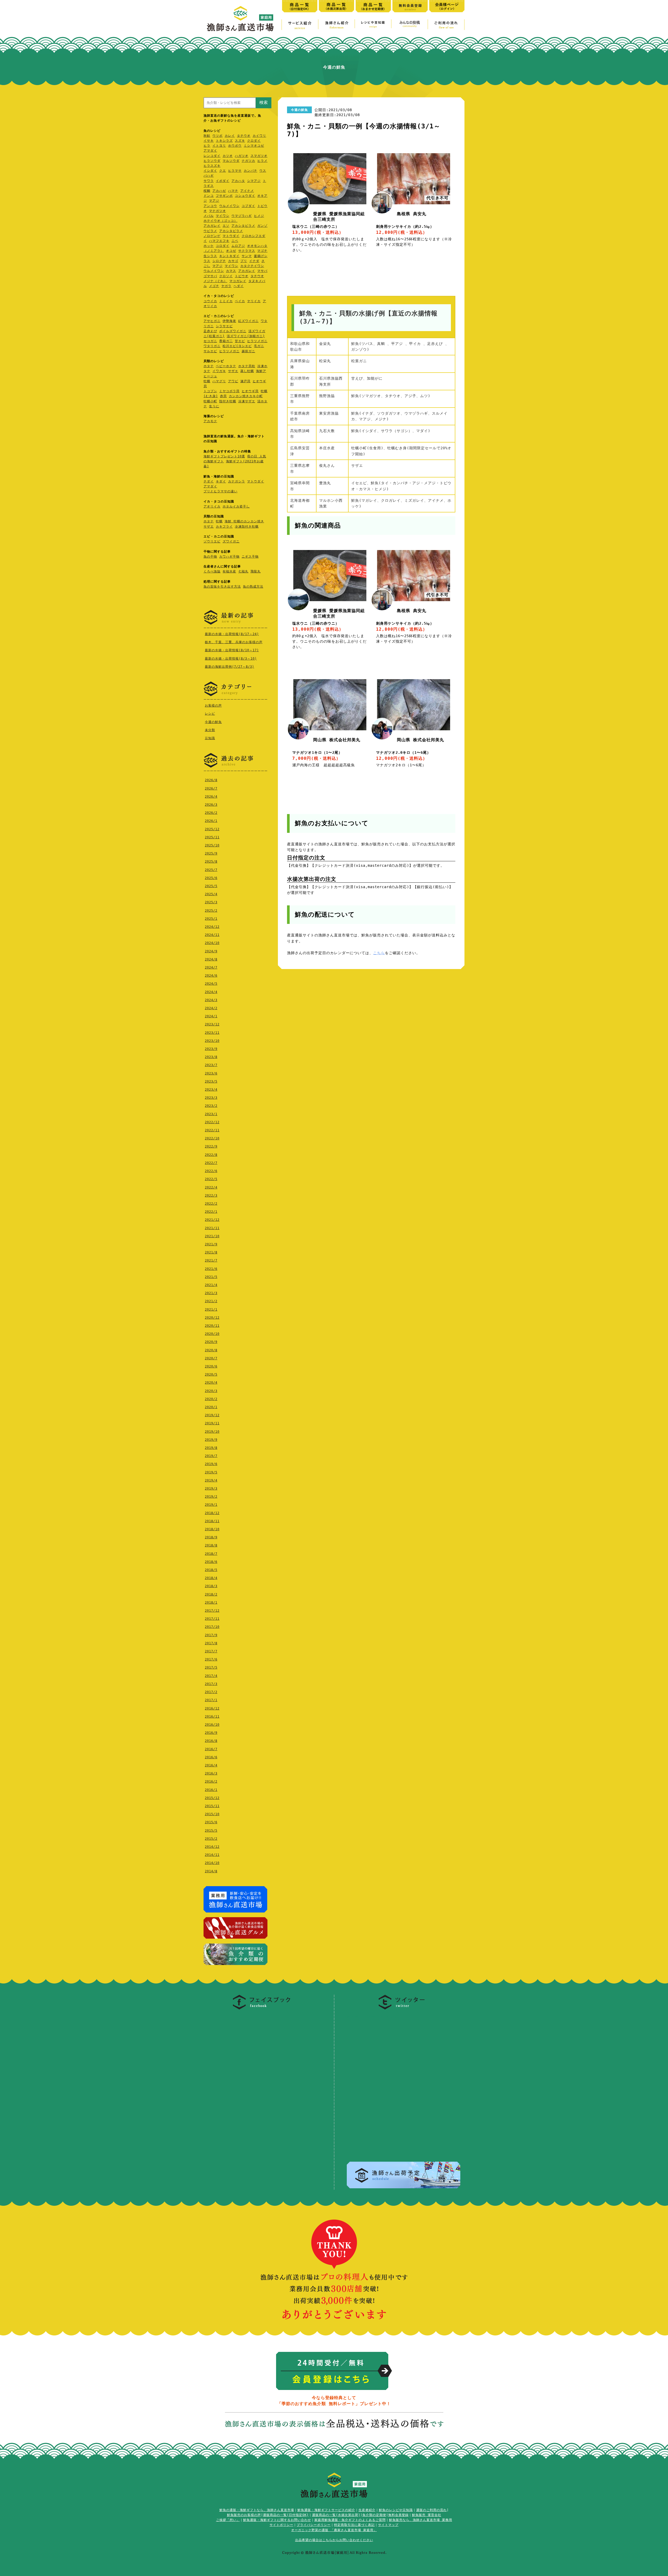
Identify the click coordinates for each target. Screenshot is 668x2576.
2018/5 (211, 1570)
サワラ (209, 181)
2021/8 (211, 1252)
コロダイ (223, 246)
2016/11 (212, 1717)
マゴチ (262, 251)
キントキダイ (229, 256)
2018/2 (211, 1594)
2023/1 (211, 1114)
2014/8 (211, 1871)
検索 (264, 102)
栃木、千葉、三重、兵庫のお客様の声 (234, 642)
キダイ (221, 481)
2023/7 (211, 1065)
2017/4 (211, 1676)
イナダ (254, 261)
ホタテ (209, 366)
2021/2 (211, 1301)
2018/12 (212, 1513)
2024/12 (212, 927)
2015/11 (212, 1806)
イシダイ (210, 171)
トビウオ (242, 276)
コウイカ (210, 301)
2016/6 (211, 1757)
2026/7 (211, 788)
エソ (226, 226)
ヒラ (207, 146)
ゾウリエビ (212, 541)
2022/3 (211, 1196)
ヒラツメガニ (257, 341)
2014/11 (212, 1855)
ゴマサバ (210, 276)
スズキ (240, 141)
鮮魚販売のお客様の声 (244, 2515)
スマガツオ (259, 156)
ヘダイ (239, 286)
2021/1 (211, 1310)
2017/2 (211, 1692)
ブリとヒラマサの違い (220, 491)
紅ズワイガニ (248, 321)
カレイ (230, 136)
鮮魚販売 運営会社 (427, 2515)
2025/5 (211, 886)
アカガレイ (212, 226)
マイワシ (223, 216)
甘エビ (240, 341)
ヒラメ (262, 161)
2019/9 (211, 1440)
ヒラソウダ (212, 161)
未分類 (210, 730)
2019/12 (212, 1415)
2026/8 (211, 780)
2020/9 (211, 1342)
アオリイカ (212, 506)
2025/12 (212, 829)
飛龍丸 (256, 571)
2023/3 (211, 1098)
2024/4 (211, 992)
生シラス (210, 256)
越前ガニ (248, 351)
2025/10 (212, 845)
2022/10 (212, 1138)
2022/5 (211, 1179)
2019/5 (211, 1472)
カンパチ (250, 171)
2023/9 (211, 1049)
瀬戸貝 (245, 381)
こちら (379, 953)
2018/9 (211, 1537)
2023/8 (211, 1057)
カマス (231, 271)
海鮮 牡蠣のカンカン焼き (244, 521)
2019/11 (212, 1423)
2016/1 (211, 1790)
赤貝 (223, 396)
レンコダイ (212, 156)
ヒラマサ (235, 171)
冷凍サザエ (247, 401)
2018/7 (211, 1554)
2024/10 (212, 943)
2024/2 (211, 1008)
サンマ (247, 256)
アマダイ (210, 151)
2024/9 (211, 951)
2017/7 (211, 1651)
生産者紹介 (367, 2510)
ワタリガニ (212, 346)
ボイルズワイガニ (233, 331)
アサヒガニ (212, 321)
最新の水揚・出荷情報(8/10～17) (232, 650)
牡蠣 (207, 381)
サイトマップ (388, 2525)
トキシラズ (224, 141)
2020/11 (212, 1326)
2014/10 (212, 1863)
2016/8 (211, 1741)
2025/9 (211, 853)
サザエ (233, 371)
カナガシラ (237, 481)
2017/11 (212, 1619)
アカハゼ (219, 191)
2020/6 (211, 1366)
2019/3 (211, 1489)
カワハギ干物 (229, 557)
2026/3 (211, 805)
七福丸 (243, 571)
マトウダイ (231, 236)
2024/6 (211, 976)
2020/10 (212, 1334)
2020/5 (211, 1374)
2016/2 (211, 1782)
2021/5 (211, 1277)
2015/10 (212, 1814)
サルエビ (210, 351)
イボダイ (223, 181)
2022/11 (212, 1130)
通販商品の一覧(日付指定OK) (286, 2515)
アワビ (233, 381)
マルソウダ (231, 161)
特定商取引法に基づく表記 (354, 2525)
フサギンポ (224, 196)
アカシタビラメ (243, 226)
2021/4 (211, 1285)
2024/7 (211, 967)
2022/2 (211, 1204)
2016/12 (212, 1708)
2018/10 (212, 1529)
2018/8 (211, 1545)
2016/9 (211, 1733)
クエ (223, 171)
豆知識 (210, 738)
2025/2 (211, 911)
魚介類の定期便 (374, 2515)
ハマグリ (219, 381)
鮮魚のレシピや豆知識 (396, 2510)
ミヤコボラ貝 (229, 391)
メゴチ (214, 286)
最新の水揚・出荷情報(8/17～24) (232, 634)
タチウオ (244, 136)
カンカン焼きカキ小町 (246, 396)
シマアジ (254, 181)
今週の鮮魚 (213, 722)
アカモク (210, 421)
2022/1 (211, 1212)
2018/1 (211, 1603)
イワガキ (219, 371)
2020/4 (211, 1383)
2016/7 (211, 1749)
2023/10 (212, 1041)
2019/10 (212, 1432)
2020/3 (211, 1391)
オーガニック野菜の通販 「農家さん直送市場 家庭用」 (334, 2530)
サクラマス (247, 251)
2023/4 (211, 1090)
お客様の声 (213, 706)
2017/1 (211, 1700)
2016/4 (211, 1765)
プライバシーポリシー (314, 2525)
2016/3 (211, 1773)
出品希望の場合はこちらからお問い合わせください (334, 2540)
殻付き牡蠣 (228, 401)
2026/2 (211, 813)
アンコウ (210, 206)
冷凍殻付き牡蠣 (247, 527)
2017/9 (211, 1635)
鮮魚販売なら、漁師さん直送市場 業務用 (421, 2520)
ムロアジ (238, 246)
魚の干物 (210, 557)
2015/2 (211, 1839)
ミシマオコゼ (254, 146)
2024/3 (211, 1000)
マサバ (262, 271)
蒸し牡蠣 (247, 371)
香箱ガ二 (226, 341)
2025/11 (212, 837)
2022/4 (211, 1187)
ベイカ (240, 301)
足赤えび (210, 331)
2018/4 (211, 1578)
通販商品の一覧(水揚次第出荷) (336, 2515)
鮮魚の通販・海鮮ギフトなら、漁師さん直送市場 (257, 2510)
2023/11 (212, 1033)
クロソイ (226, 276)
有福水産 (229, 571)
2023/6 (211, 1073)
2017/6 (211, 1659)
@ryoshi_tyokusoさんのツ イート (380, 2016)
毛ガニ (259, 346)
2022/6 (211, 1171)
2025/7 (211, 870)
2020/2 (211, 1399)
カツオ (228, 156)
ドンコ (209, 196)
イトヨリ (219, 146)
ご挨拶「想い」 (228, 2520)
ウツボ (217, 136)
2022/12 (212, 1122)
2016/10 (212, 1725)
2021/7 (211, 1260)
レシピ (210, 714)
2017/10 (212, 1627)
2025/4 (211, 894)
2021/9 (211, 1244)
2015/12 (212, 1798)
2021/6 (211, 1269)
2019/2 (211, 1497)
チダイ (209, 481)
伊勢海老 (229, 321)
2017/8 (211, 1643)
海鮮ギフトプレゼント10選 (224, 456)
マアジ (214, 201)
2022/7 (211, 1163)
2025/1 (211, 919)
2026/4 (211, 797)
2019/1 (211, 1505)
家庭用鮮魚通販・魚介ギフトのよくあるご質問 (350, 2520)
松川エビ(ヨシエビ (237, 346)
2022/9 (211, 1146)
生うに (214, 406)
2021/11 (212, 1228)
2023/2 (211, 1106)
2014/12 (212, 1847)
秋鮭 (207, 136)
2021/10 (212, 1236)
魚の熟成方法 (253, 587)
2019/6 (211, 1464)
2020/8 (211, 1350)
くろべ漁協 (212, 571)
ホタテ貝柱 (247, 366)
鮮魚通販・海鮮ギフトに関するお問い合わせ (277, 2520)
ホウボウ (235, 146)
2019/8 (211, 1448)
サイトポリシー (281, 2525)
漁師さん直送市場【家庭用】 (240, 19)
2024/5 (211, 984)
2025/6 (211, 878)
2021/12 (212, 1220)
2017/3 (211, 1684)
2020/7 (211, 1358)
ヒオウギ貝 (250, 391)
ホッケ (209, 246)
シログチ (219, 261)
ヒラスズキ (212, 166)
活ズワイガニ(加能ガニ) (246, 336)
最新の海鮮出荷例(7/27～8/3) (229, 667)
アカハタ (238, 181)
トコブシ (210, 391)
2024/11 (212, 935)
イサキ (209, 141)
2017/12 (212, 1611)
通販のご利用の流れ (431, 2510)
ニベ (235, 241)
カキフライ (224, 527)
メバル (209, 216)
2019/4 (211, 1480)
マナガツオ (217, 211)
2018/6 (211, 1562)
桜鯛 (207, 191)
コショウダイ (245, 196)
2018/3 (211, 1586)
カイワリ (259, 136)
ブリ (244, 261)
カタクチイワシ (252, 266)
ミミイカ (226, 301)
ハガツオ (242, 156)
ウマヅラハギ (242, 216)
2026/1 (211, 821)
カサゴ (233, 261)
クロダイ (254, 141)
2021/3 (211, 1293)
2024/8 (211, 959)
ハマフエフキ (219, 241)
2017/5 (211, 1667)
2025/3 (211, 902)
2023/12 (212, 1024)
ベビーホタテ (226, 366)
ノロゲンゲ (212, 236)
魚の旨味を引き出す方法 (222, 587)
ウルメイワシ (229, 206)
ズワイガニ (231, 541)
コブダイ (248, 206)
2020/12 (212, 1318)
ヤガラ (226, 286)
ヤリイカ (254, 301)
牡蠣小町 (210, 401)
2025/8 (211, 862)
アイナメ (247, 191)
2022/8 (211, 1155)
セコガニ (210, 341)
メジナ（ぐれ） (215, 281)
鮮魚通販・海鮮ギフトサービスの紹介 (326, 2510)
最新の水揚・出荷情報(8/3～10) (231, 659)
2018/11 (212, 1521)
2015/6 (211, 1822)
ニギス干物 (250, 557)
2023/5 (211, 1081)
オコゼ (231, 251)
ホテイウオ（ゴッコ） (220, 221)
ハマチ (233, 191)
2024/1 (211, 1016)
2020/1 (211, 1407)
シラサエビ (224, 326)
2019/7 (211, 1456)
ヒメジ (259, 216)
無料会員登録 (398, 2515)
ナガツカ (248, 161)
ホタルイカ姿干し (236, 506)
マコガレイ (238, 281)
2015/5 (211, 1831)
